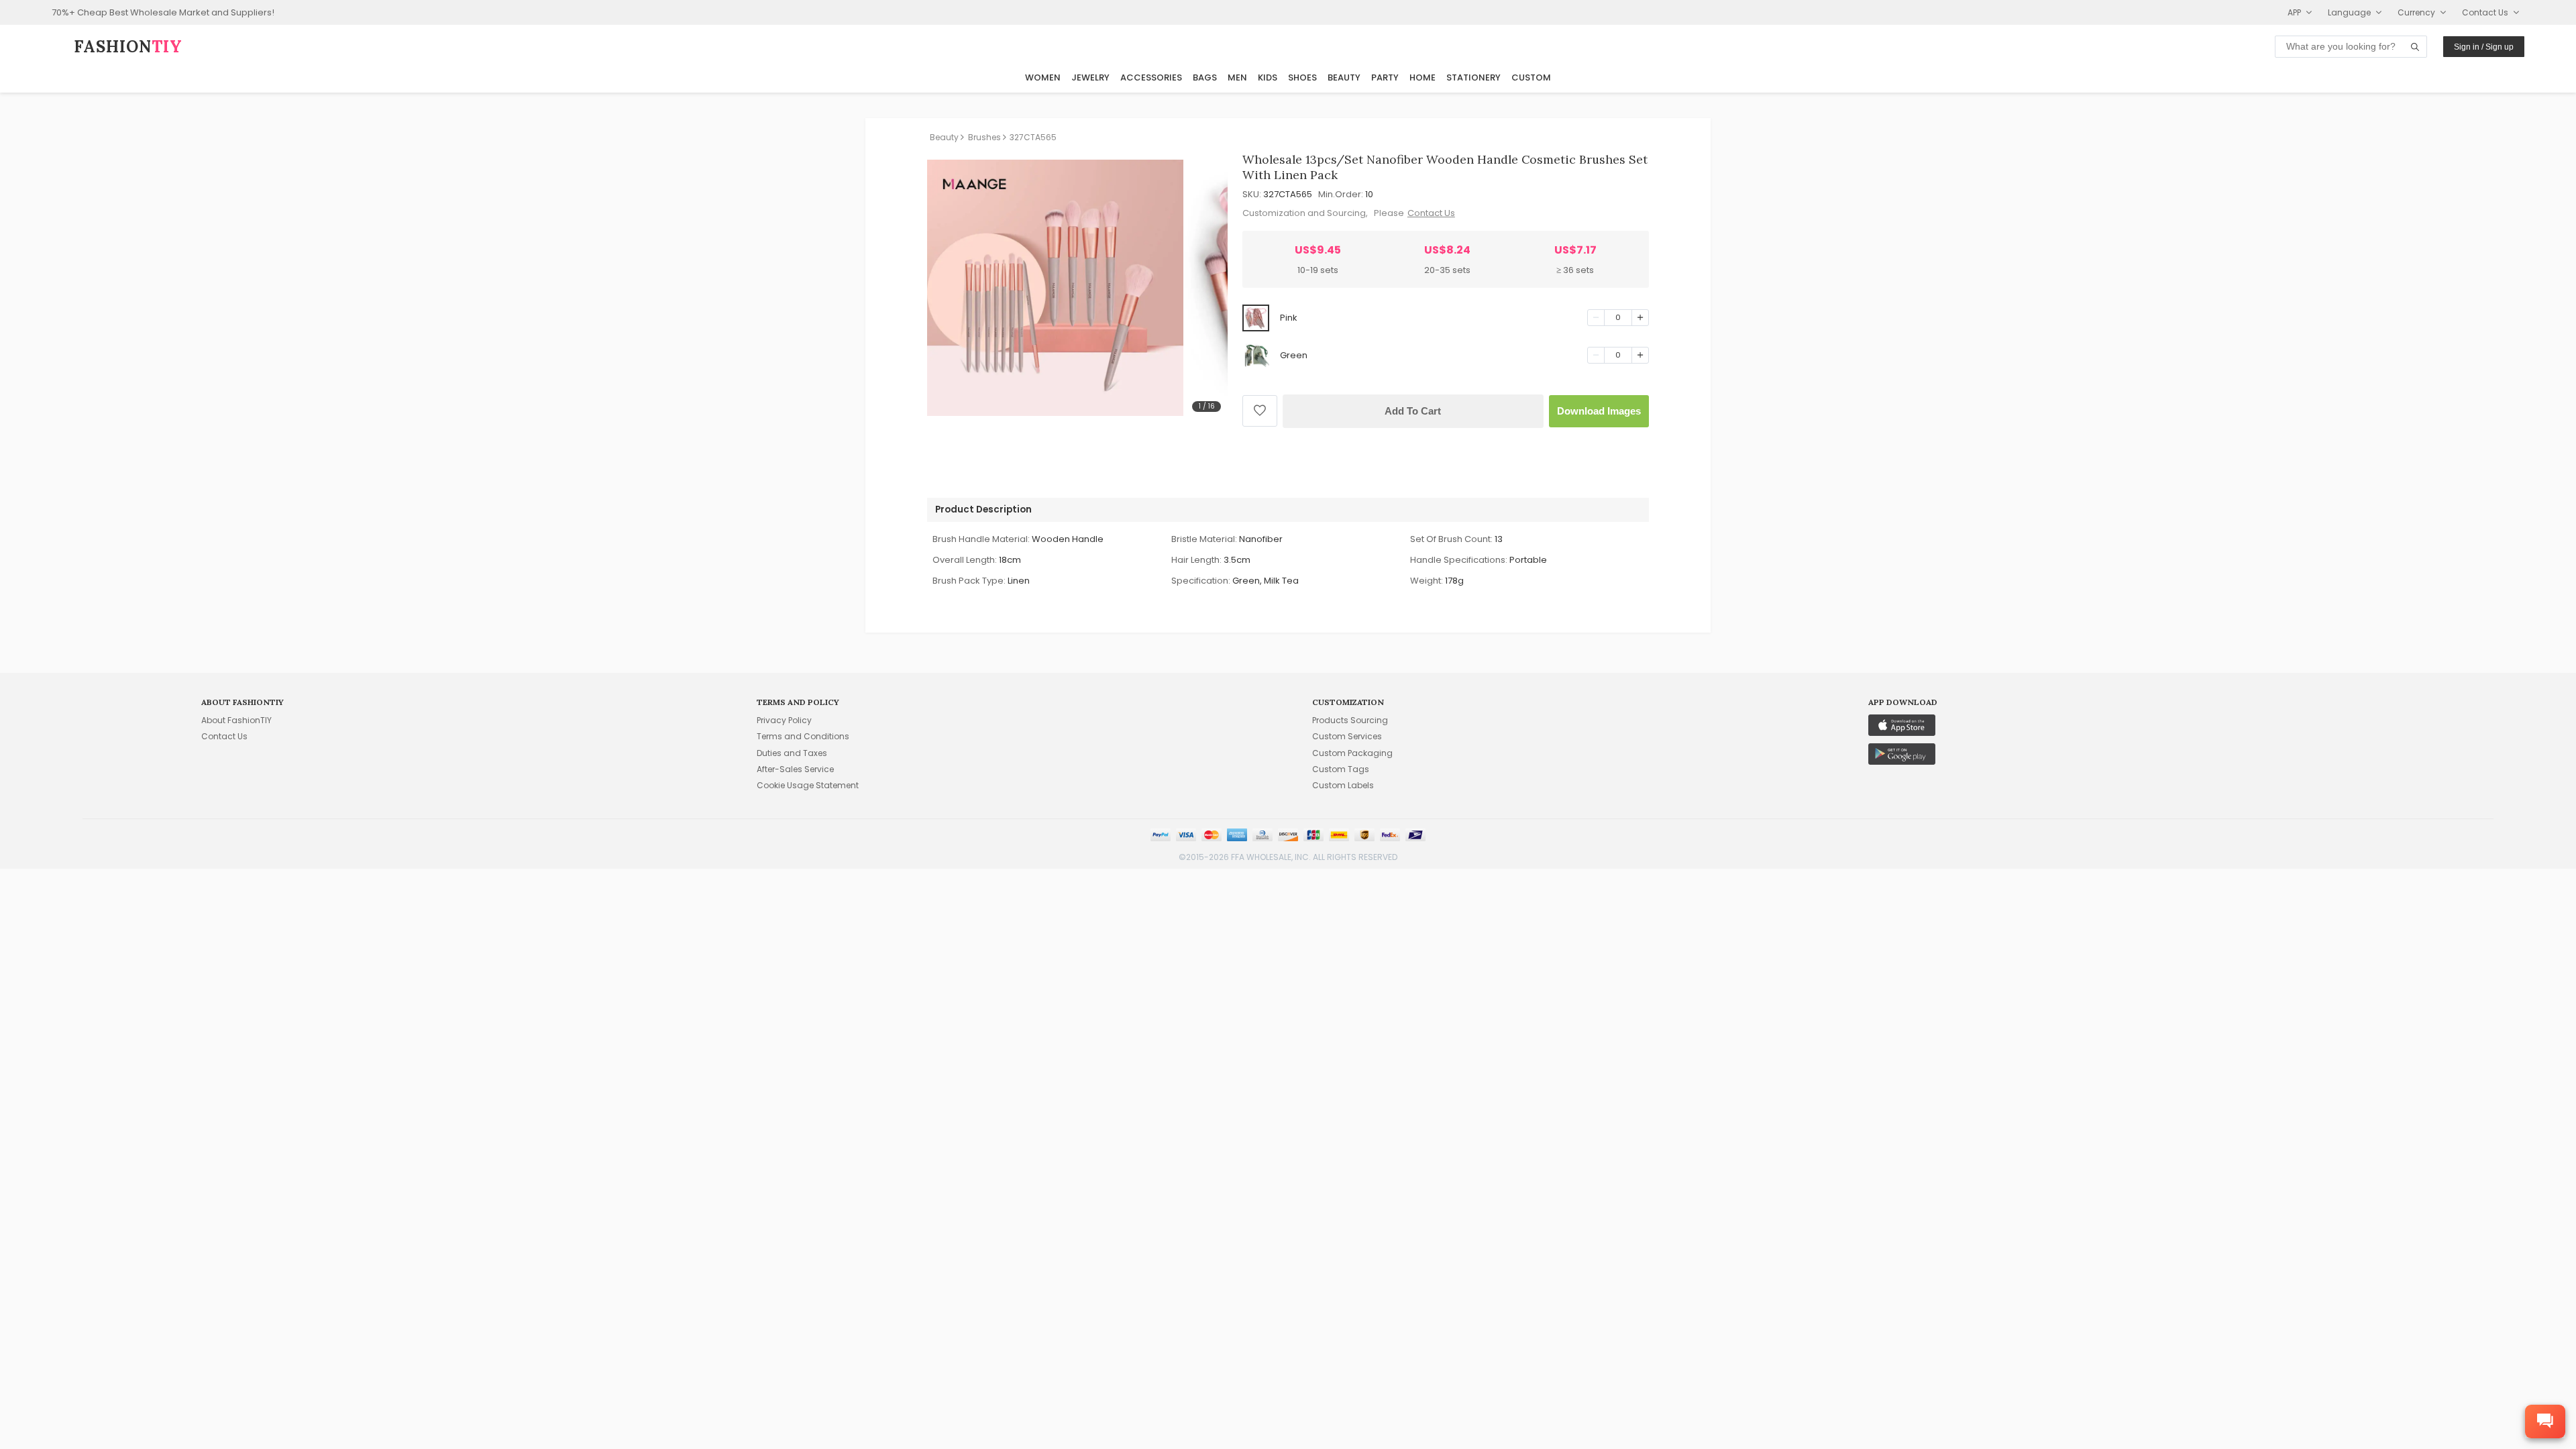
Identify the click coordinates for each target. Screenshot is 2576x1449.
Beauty (1344, 77)
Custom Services (1347, 736)
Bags (1205, 77)
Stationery (1473, 77)
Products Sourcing (1350, 720)
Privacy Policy (784, 720)
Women (1043, 77)
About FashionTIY (236, 720)
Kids (1268, 77)
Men (1237, 77)
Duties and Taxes (792, 753)
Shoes (1302, 77)
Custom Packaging (1352, 753)
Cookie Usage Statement (808, 785)
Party (1385, 77)
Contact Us (1431, 213)
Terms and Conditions (803, 736)
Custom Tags (1341, 769)
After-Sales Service (795, 769)
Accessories (1151, 77)
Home (1423, 77)
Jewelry (1090, 77)
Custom (1531, 77)
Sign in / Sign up (2484, 47)
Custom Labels (1343, 785)
